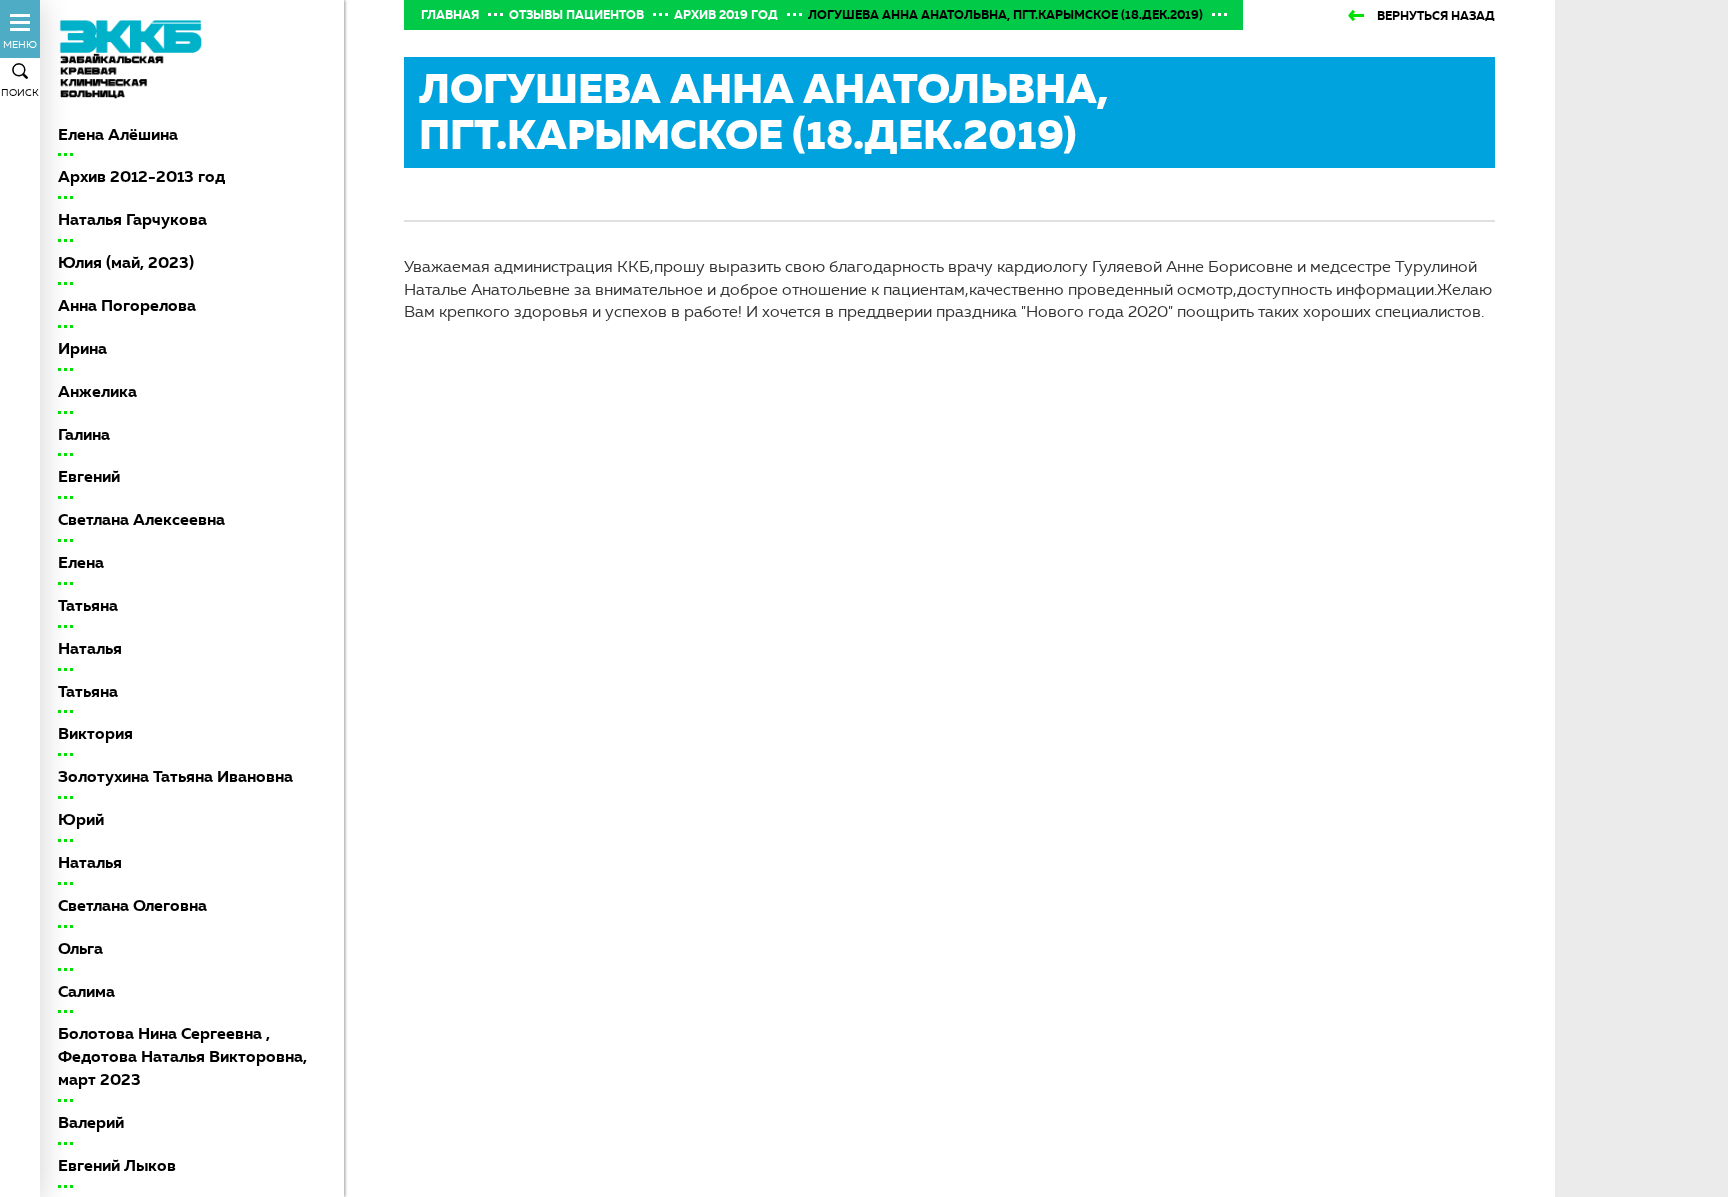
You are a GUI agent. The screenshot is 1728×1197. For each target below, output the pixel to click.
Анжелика (97, 391)
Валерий (91, 1122)
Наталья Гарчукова (132, 219)
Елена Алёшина (118, 134)
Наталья (90, 648)
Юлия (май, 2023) (126, 262)
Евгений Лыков (117, 1165)
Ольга (80, 948)
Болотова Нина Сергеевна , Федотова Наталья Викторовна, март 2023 (182, 1056)
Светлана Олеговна (132, 905)
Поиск (20, 92)
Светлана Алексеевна (141, 519)
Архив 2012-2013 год (141, 176)
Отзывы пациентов (576, 15)
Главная (450, 15)
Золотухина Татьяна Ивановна (175, 776)
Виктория (95, 733)
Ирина (82, 348)
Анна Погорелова (127, 305)
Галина (84, 434)
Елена (81, 562)
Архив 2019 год (726, 15)
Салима (86, 991)
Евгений (89, 476)
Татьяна (88, 605)
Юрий (81, 819)
